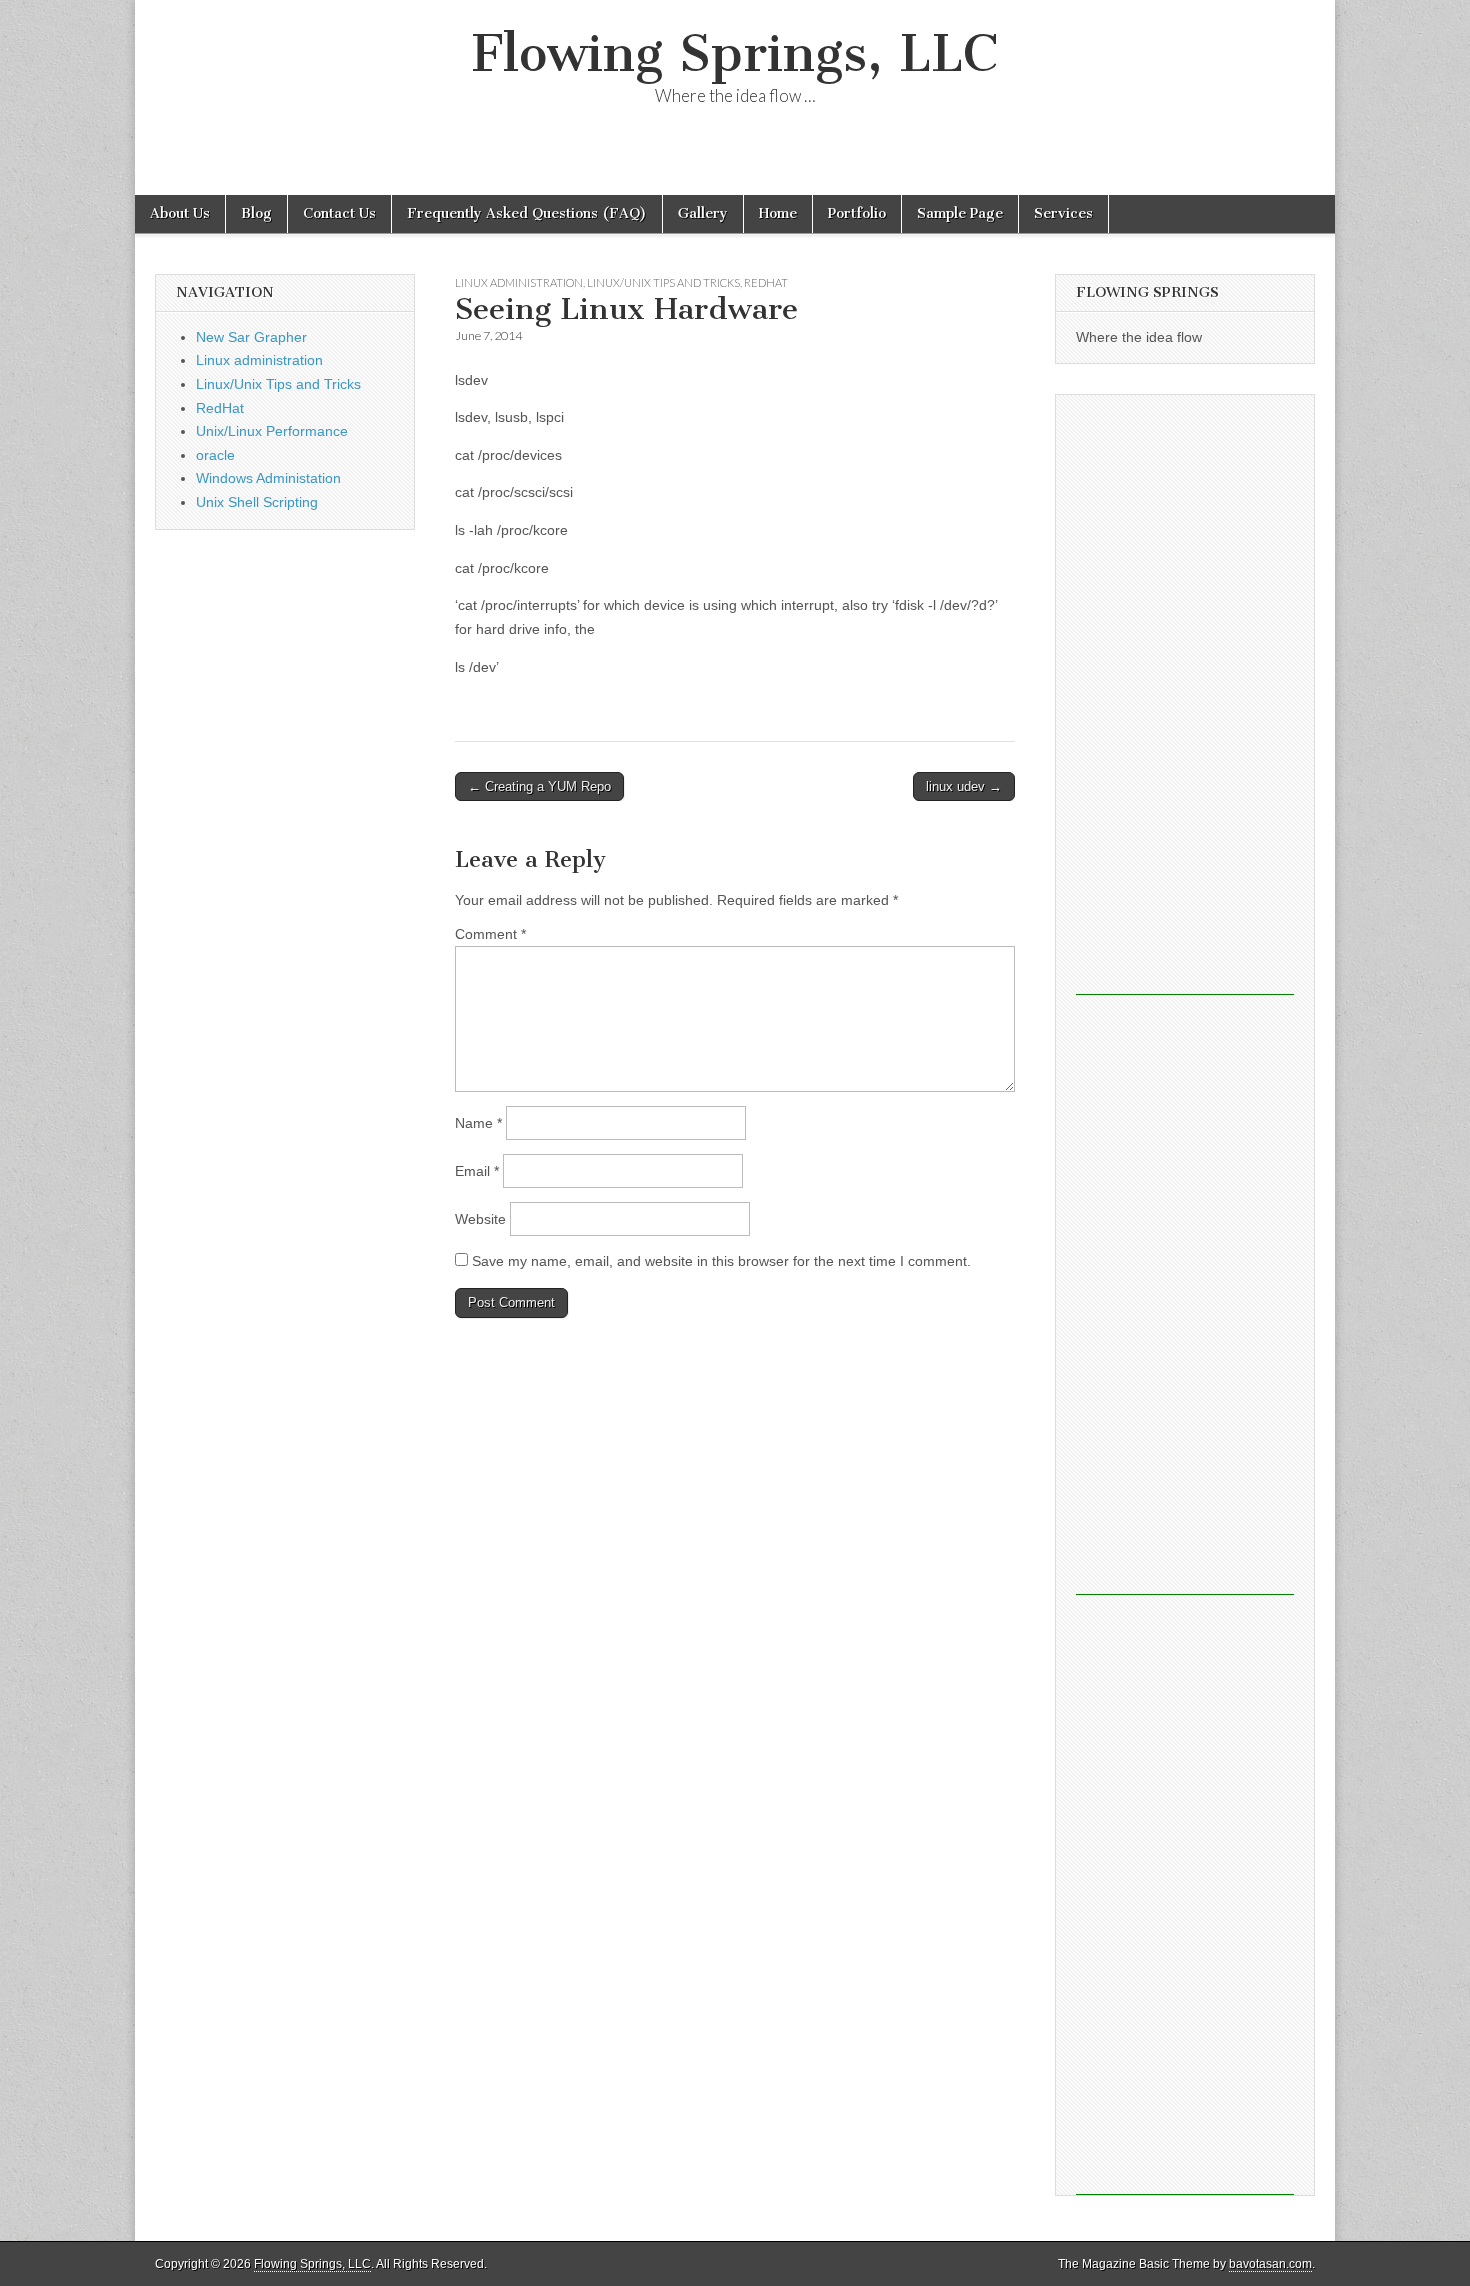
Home (778, 213)
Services (1063, 213)
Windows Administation (268, 478)
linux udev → (964, 786)
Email (477, 1171)
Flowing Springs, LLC (735, 53)
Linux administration (519, 282)
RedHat (766, 282)
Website (480, 1219)
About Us (180, 213)
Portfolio (857, 213)
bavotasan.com (1270, 2264)
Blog (256, 213)
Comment (490, 934)
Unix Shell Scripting (257, 502)
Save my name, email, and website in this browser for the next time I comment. (721, 1261)
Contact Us (339, 213)
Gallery (703, 213)
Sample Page (960, 213)
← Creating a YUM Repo (539, 786)
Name (478, 1123)
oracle (215, 455)
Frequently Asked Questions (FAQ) (527, 213)
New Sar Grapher (251, 337)
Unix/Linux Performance (272, 431)
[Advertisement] (1185, 695)
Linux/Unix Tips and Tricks (663, 282)
